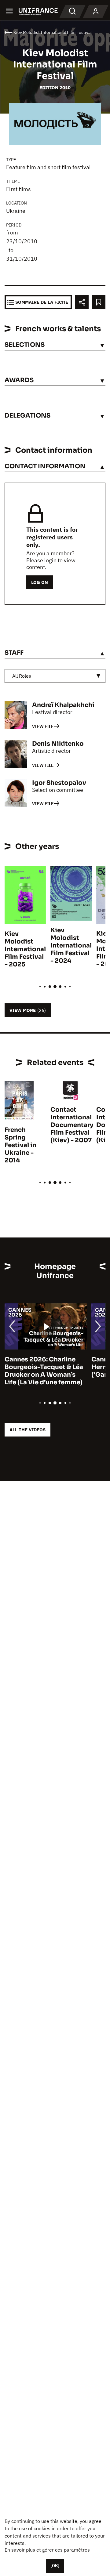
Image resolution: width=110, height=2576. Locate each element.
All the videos (28, 1430)
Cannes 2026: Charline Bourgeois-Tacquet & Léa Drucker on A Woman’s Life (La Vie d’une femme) (44, 1371)
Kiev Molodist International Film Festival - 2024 (71, 946)
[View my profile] (96, 12)
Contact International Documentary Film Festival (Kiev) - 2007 (72, 1125)
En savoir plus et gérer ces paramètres (47, 2550)
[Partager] (82, 302)
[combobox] (55, 676)
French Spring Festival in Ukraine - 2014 (20, 1145)
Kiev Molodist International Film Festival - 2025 (25, 949)
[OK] (55, 2566)
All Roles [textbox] (22, 676)
